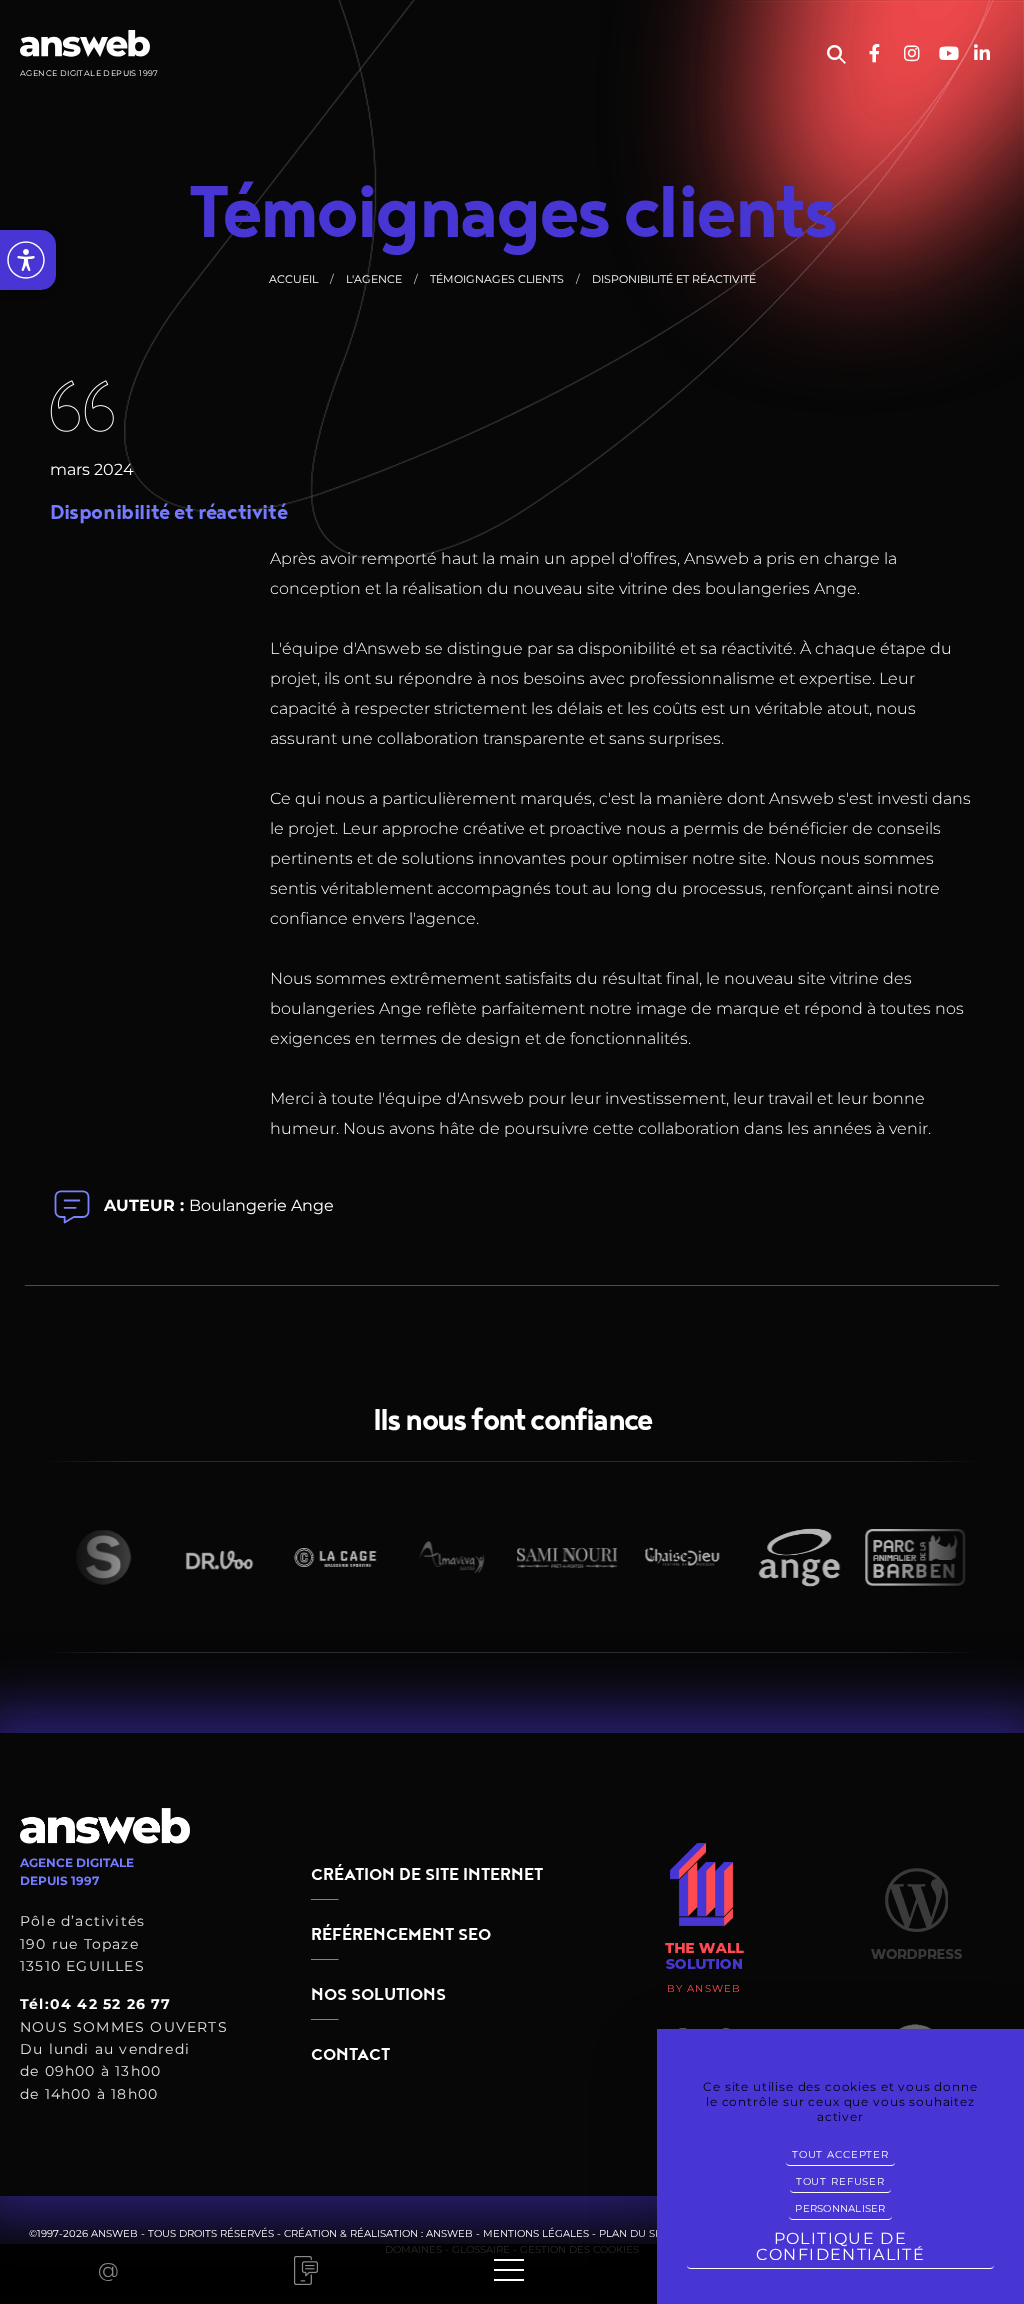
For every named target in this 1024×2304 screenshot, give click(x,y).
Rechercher (836, 54)
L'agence (374, 279)
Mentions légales (536, 2233)
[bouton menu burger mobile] (509, 2270)
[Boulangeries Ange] (781, 1557)
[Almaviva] (433, 1557)
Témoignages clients (497, 279)
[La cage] (317, 1557)
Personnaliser (840, 2208)
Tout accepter (840, 2154)
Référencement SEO (401, 1935)
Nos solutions (378, 1995)
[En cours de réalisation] (897, 1557)
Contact (350, 2055)
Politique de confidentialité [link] (840, 2246)
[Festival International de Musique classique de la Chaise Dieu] (665, 1557)
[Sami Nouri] (549, 1557)
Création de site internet (427, 1875)
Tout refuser (840, 2181)
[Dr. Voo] (201, 1557)
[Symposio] (85, 1557)
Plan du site (635, 2233)
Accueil (293, 279)
